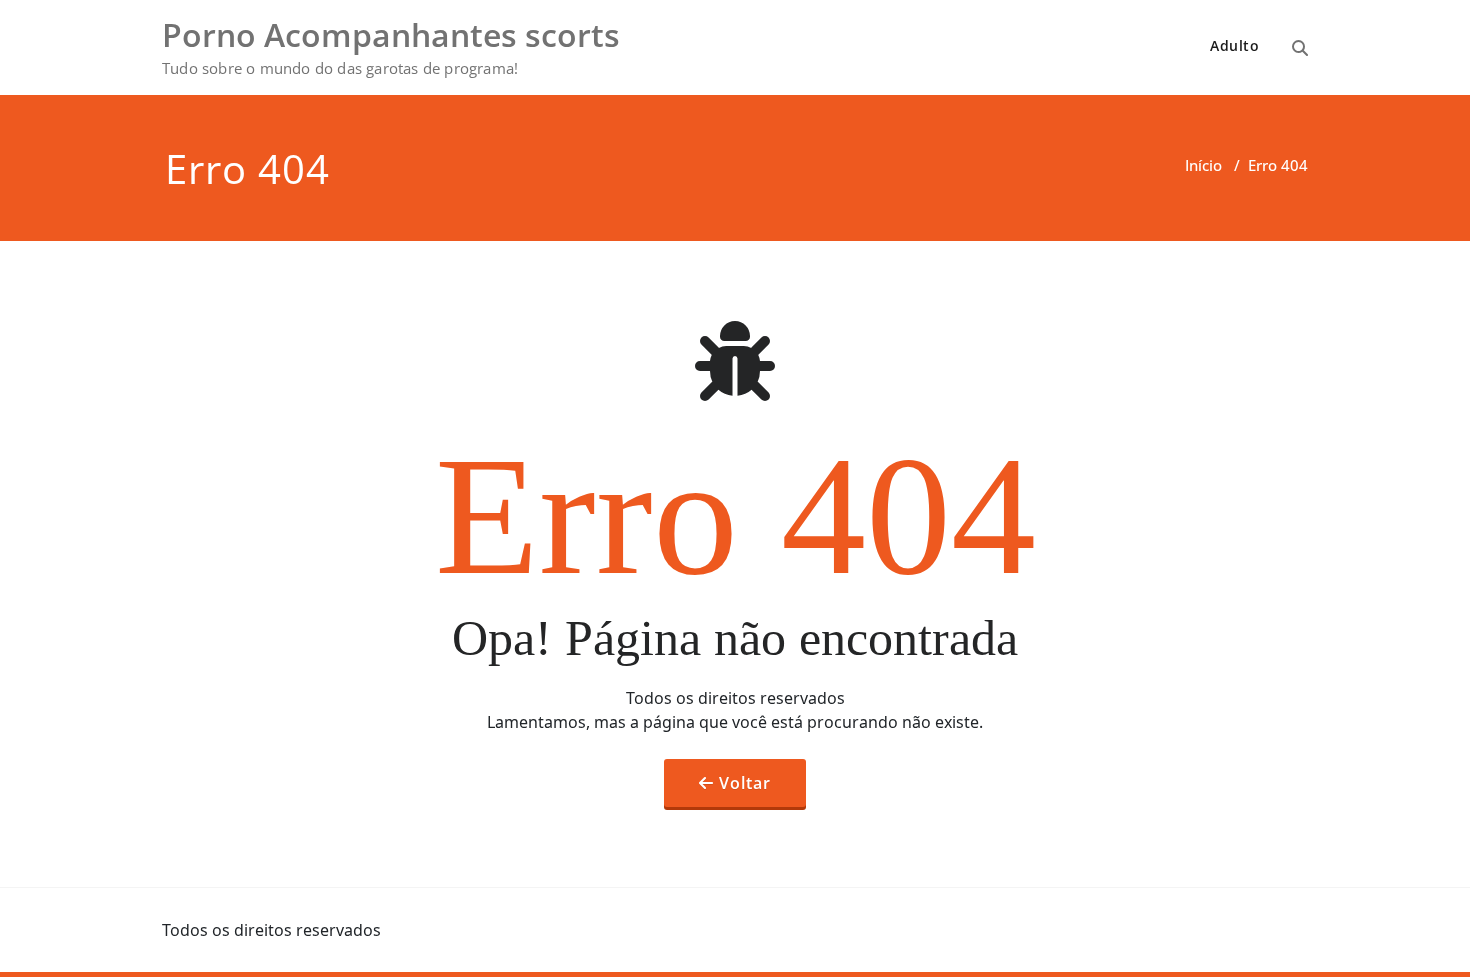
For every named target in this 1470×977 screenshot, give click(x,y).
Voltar (745, 783)
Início (1203, 165)
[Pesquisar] (1300, 48)
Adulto (1234, 45)
